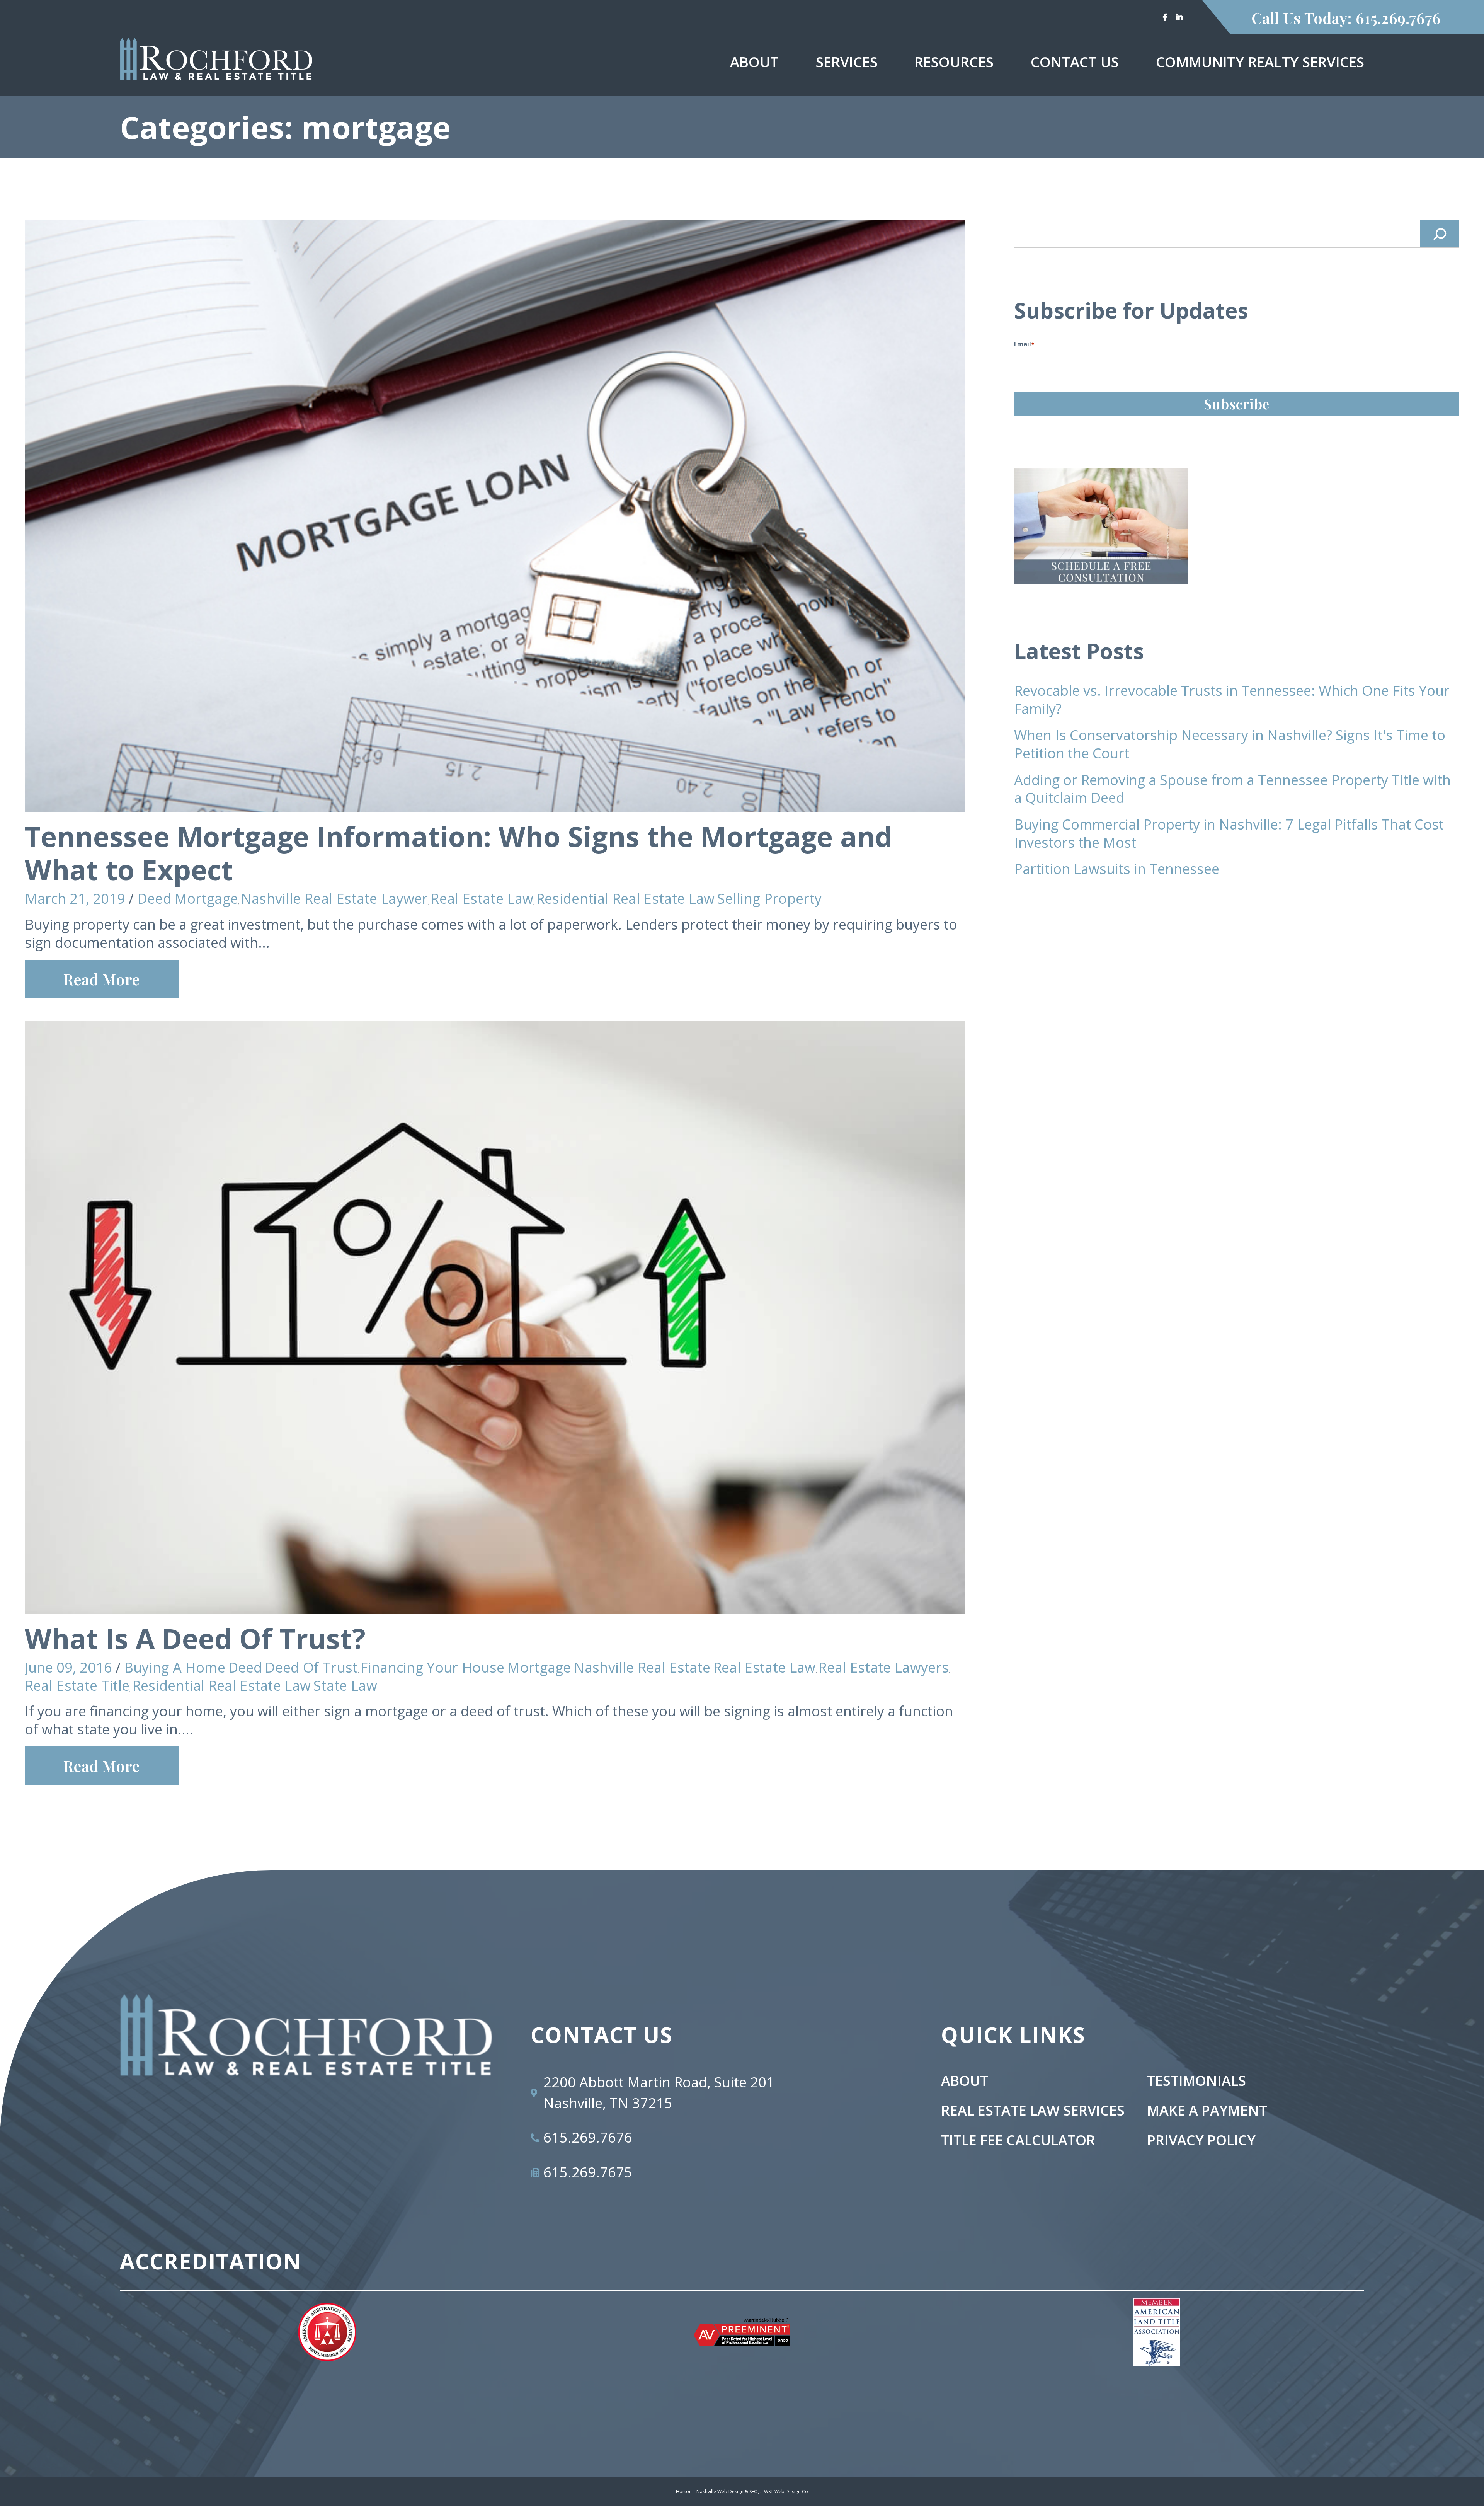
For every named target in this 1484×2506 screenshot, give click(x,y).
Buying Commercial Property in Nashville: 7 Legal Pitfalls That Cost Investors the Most (1229, 833)
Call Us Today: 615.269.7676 (1346, 18)
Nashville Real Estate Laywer (334, 899)
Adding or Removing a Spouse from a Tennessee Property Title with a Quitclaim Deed (1232, 789)
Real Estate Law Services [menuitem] (1033, 2111)
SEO (754, 2492)
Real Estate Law (482, 899)
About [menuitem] (754, 62)
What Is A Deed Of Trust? (195, 1638)
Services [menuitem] (847, 62)
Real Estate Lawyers (883, 1667)
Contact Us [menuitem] (1075, 62)
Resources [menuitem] (954, 62)
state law (345, 1686)
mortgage (206, 899)
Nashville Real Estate (642, 1667)
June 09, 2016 (68, 1667)
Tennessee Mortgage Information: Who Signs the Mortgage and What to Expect (459, 853)
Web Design (788, 2492)
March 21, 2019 (75, 899)
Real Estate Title (77, 1686)
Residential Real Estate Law (625, 899)
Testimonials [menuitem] (1196, 2081)
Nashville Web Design (720, 2492)
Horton (684, 2492)
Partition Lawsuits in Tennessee (1117, 869)
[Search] (1440, 234)
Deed (154, 899)
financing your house (432, 1667)
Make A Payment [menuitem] (1207, 2111)
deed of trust (311, 1667)
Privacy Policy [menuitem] (1201, 2141)
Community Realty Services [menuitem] (1260, 62)
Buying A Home (175, 1667)
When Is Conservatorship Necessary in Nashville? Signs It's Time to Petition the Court (1230, 744)
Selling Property (769, 899)
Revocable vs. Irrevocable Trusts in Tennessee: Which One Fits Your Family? (1232, 700)
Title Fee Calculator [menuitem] (1018, 2141)
